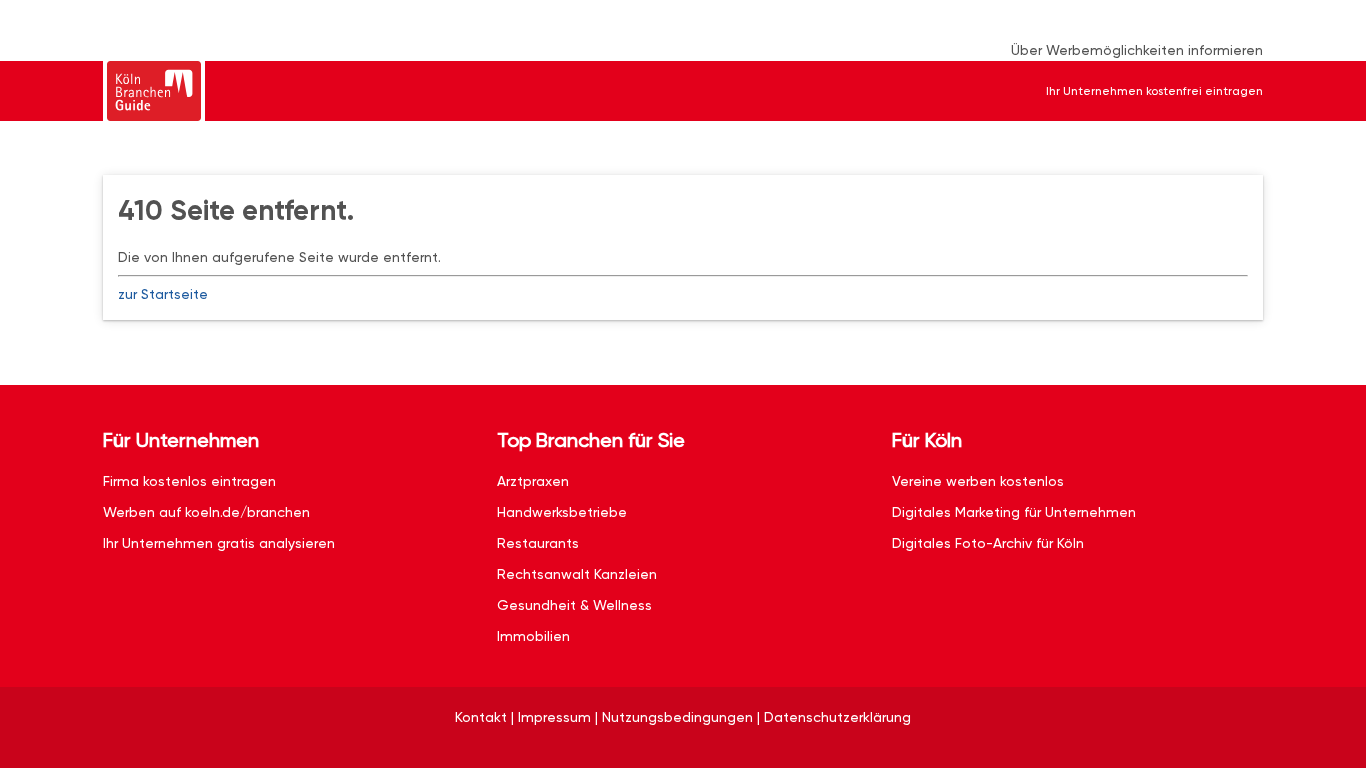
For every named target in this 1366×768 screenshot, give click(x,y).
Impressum (554, 717)
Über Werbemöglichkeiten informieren (1137, 50)
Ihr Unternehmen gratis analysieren (219, 543)
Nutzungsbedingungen (677, 717)
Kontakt (481, 717)
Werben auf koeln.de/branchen (206, 512)
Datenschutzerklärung (837, 717)
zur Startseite (163, 294)
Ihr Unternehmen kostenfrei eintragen (1154, 91)
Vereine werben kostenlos (978, 481)
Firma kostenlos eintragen (189, 481)
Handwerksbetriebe (562, 512)
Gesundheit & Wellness (574, 605)
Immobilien (533, 636)
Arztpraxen (533, 481)
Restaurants (538, 543)
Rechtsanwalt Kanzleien (577, 574)
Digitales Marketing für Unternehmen (1014, 512)
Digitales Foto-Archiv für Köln (988, 543)
